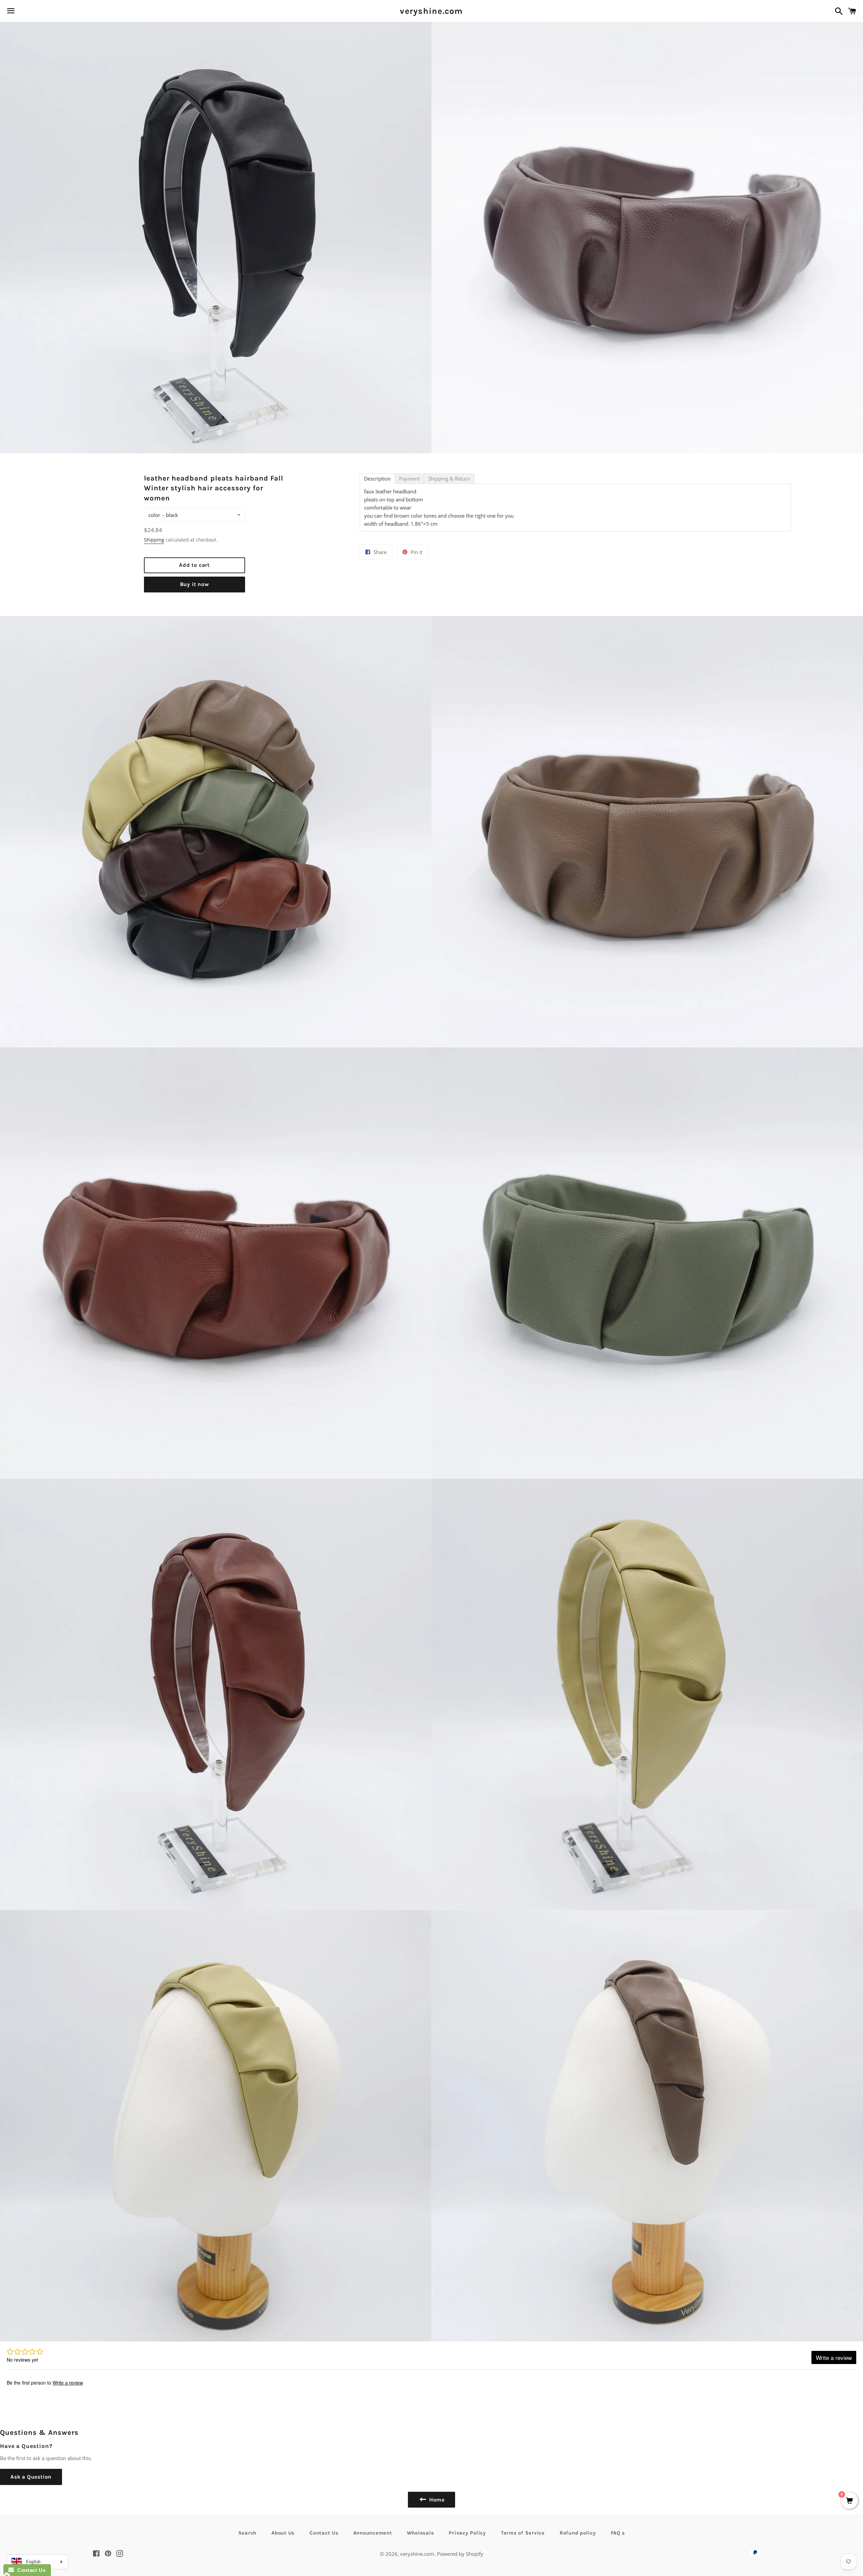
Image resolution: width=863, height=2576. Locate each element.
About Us (283, 2533)
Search (248, 2533)
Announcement (373, 2533)
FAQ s (618, 2533)
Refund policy (578, 2533)
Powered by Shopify (460, 2554)
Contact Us (324, 2533)
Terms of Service (523, 2533)
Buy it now (195, 584)
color (154, 515)
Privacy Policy (467, 2533)
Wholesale (421, 2533)
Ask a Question (31, 2477)
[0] (850, 2501)
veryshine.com (431, 11)
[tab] (377, 479)
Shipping (154, 540)
